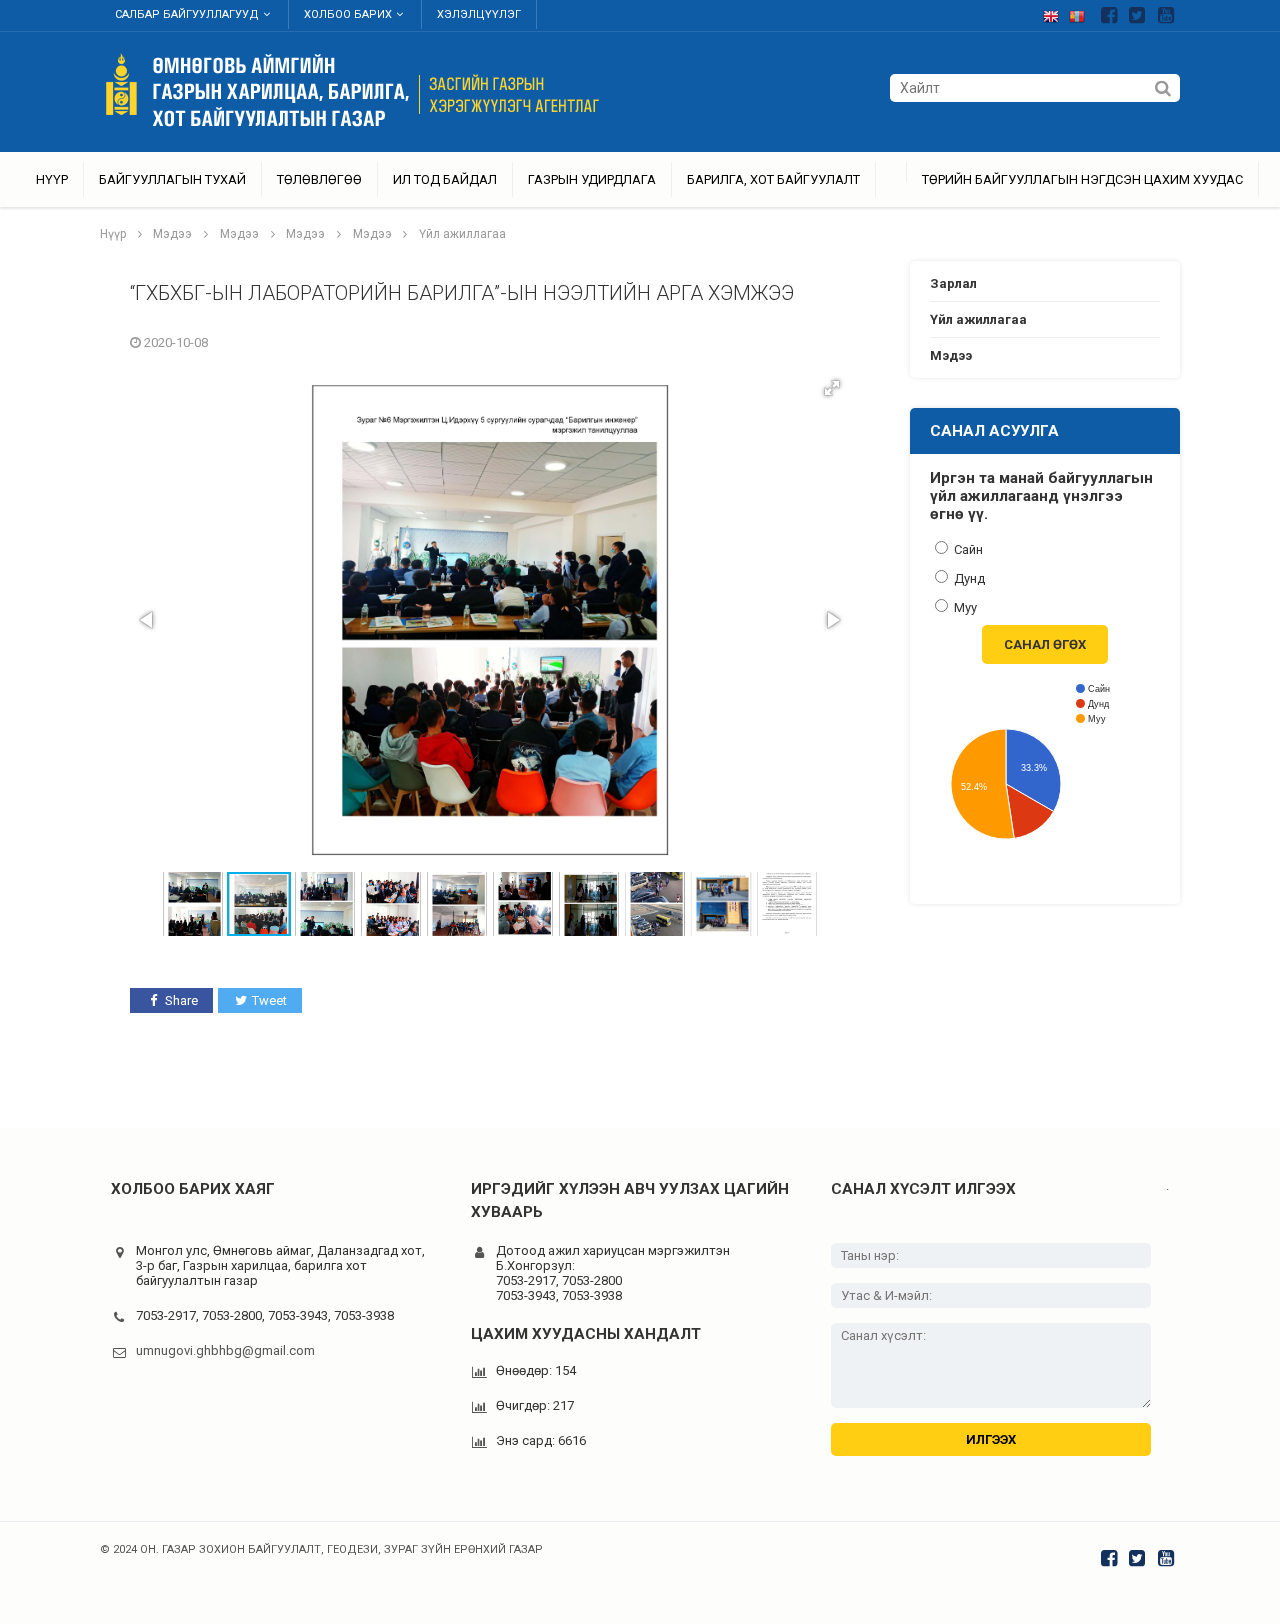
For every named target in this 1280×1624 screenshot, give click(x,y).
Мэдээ (172, 234)
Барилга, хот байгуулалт (773, 179)
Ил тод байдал (445, 179)
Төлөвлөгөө (319, 179)
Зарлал (953, 283)
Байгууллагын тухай (172, 179)
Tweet (269, 1000)
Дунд (968, 578)
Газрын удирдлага (592, 179)
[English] (1056, 12)
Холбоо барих (348, 14)
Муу (964, 607)
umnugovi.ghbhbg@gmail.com (225, 1350)
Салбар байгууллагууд (187, 14)
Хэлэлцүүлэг (479, 14)
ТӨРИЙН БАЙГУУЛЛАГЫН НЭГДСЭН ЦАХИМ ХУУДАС (1082, 179)
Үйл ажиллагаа (462, 234)
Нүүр (52, 179)
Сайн (967, 549)
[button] (832, 388)
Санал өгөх (1045, 644)
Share (181, 1000)
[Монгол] (1082, 12)
